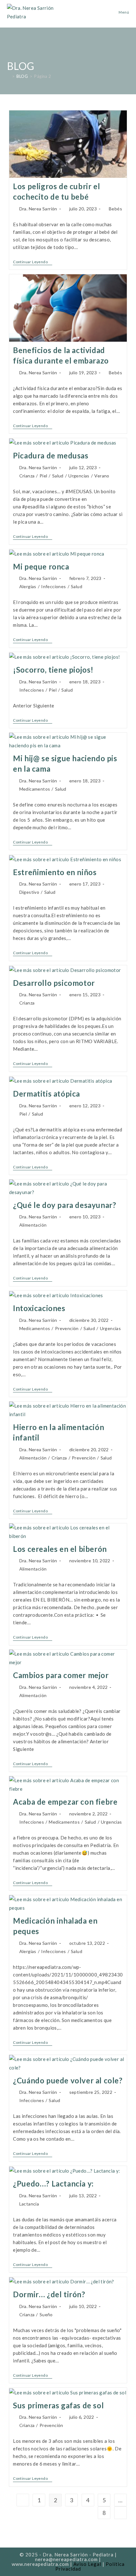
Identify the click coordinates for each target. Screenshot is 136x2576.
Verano (102, 476)
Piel (43, 476)
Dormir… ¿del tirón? (49, 2294)
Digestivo (29, 892)
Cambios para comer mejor (61, 1675)
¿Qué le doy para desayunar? (65, 1205)
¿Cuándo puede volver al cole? (68, 2080)
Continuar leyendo (33, 262)
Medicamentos (35, 789)
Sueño (46, 2315)
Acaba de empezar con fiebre (65, 1802)
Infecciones (53, 586)
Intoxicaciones (39, 1308)
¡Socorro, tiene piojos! (53, 670)
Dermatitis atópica (46, 1094)
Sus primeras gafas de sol (58, 2405)
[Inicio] (9, 76)
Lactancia (29, 2204)
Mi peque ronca (41, 566)
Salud (58, 476)
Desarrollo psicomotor (54, 983)
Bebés (115, 209)
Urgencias (79, 476)
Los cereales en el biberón (60, 1549)
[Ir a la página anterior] (23, 2500)
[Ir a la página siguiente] (121, 2513)
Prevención (67, 1328)
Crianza (27, 476)
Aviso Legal (87, 2564)
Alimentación (33, 1225)
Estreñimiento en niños (55, 872)
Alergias (28, 586)
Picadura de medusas (51, 455)
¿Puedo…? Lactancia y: (53, 2184)
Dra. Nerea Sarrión (38, 209)
